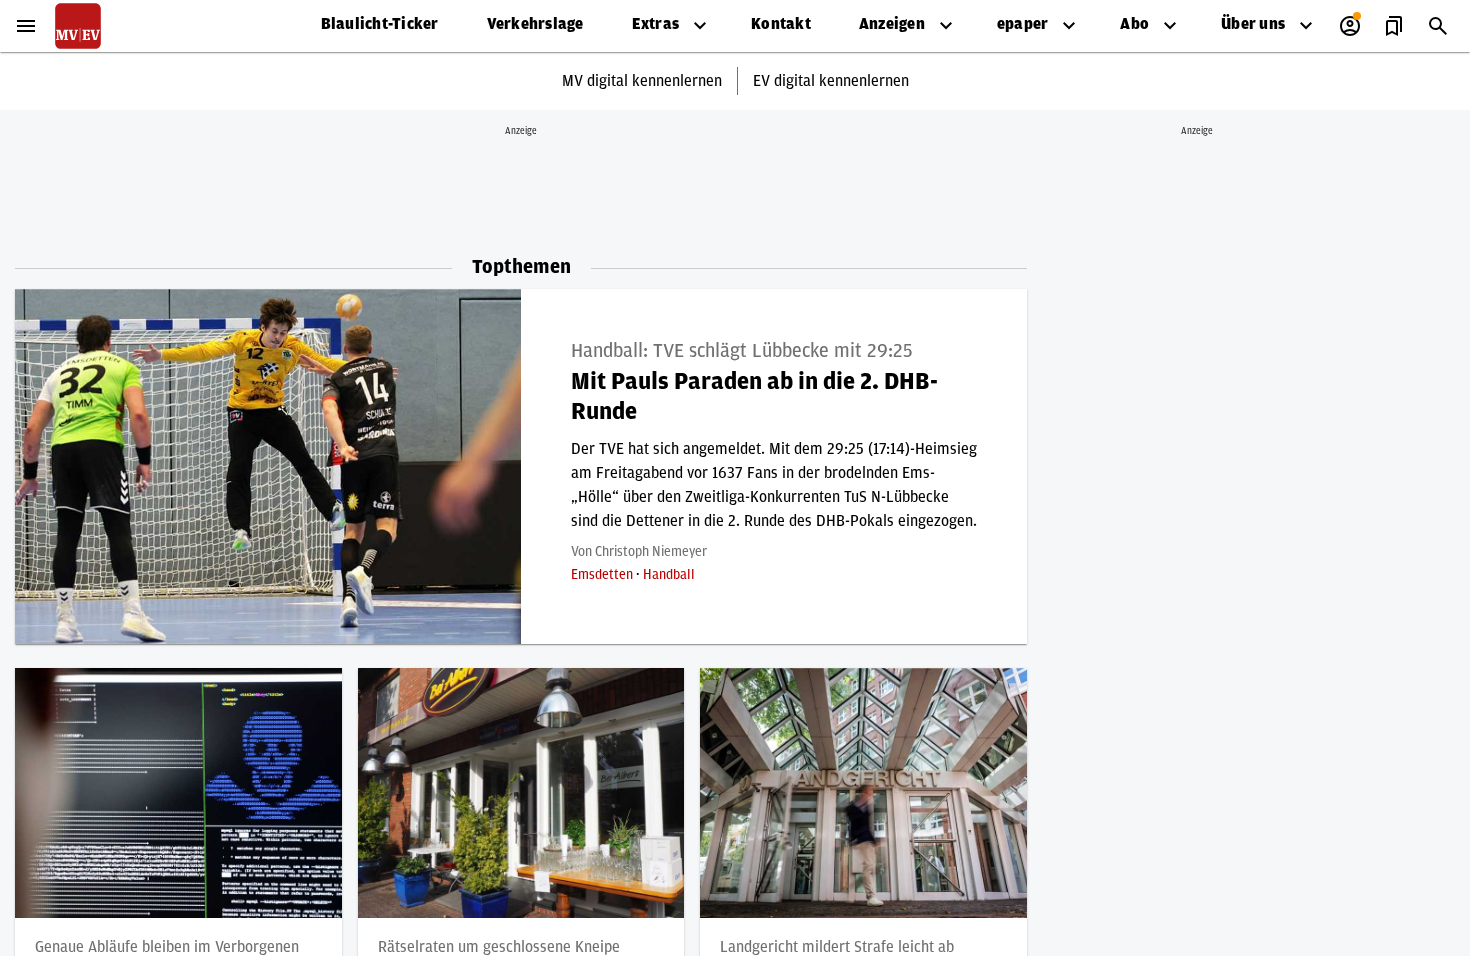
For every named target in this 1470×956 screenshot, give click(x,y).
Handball (669, 575)
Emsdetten (603, 575)
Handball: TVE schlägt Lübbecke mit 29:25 (742, 351)
